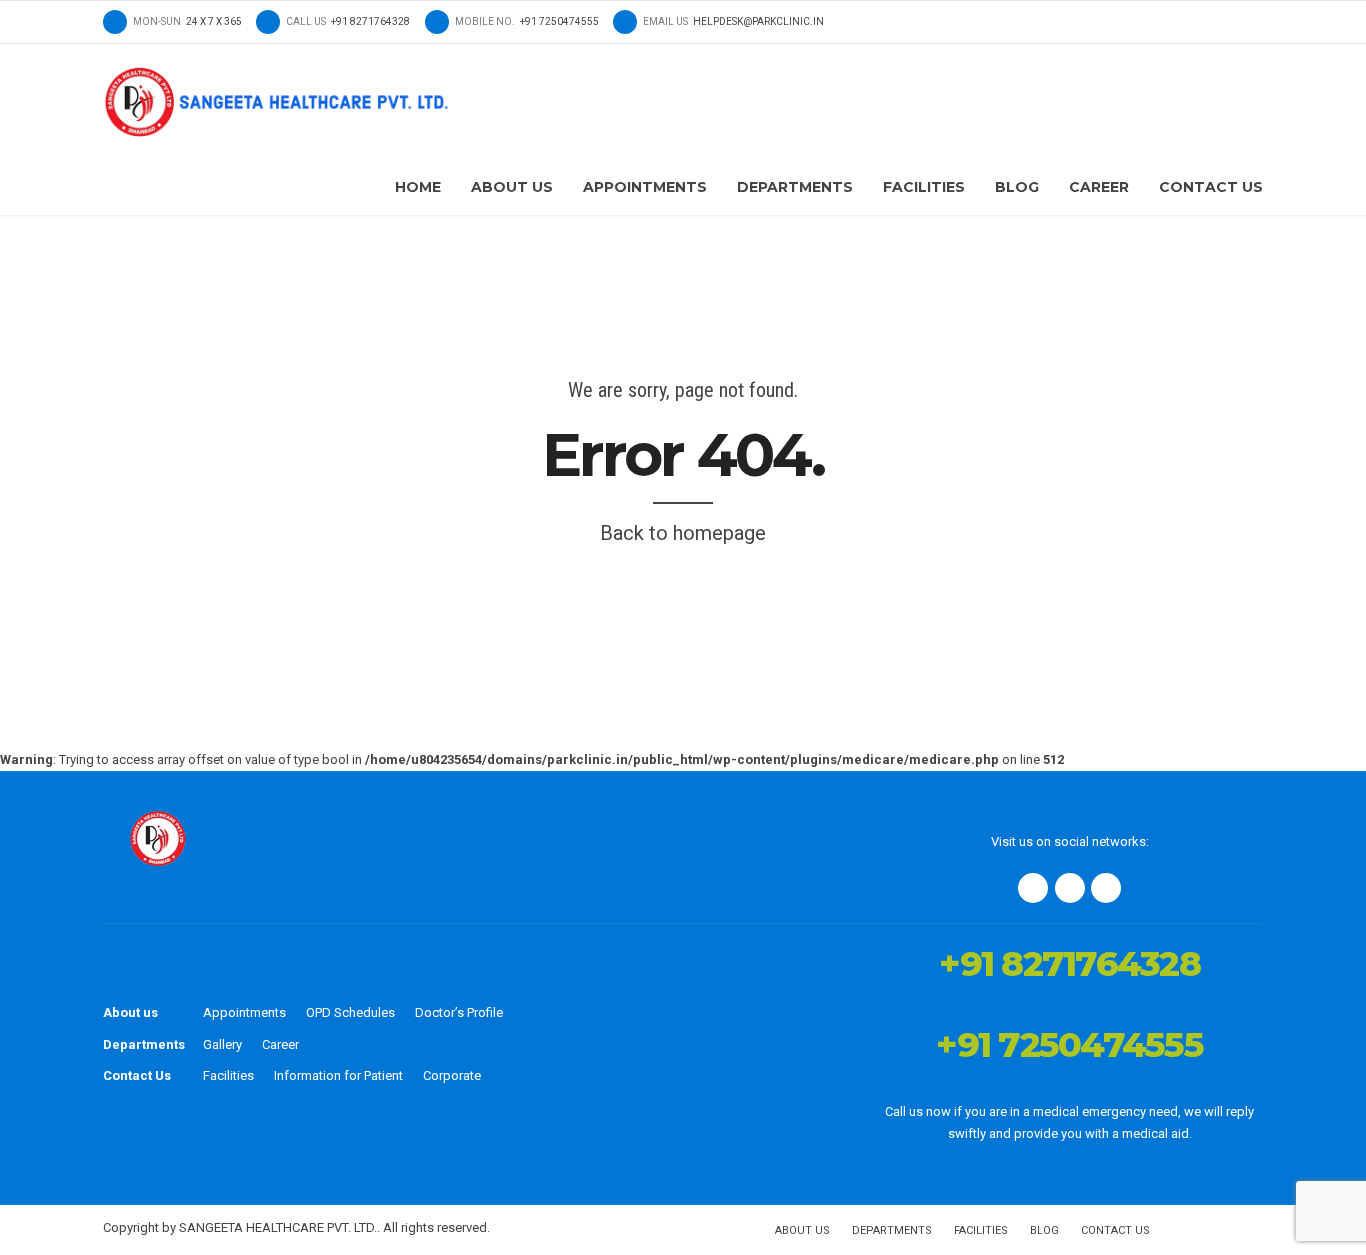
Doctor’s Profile (459, 1012)
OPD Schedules (350, 1012)
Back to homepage (683, 533)
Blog (1017, 187)
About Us (512, 187)
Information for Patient (338, 1075)
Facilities (924, 187)
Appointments (645, 187)
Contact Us (1211, 187)
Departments (795, 187)
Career (1099, 187)
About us (130, 1012)
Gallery (222, 1044)
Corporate (452, 1075)
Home (418, 187)
